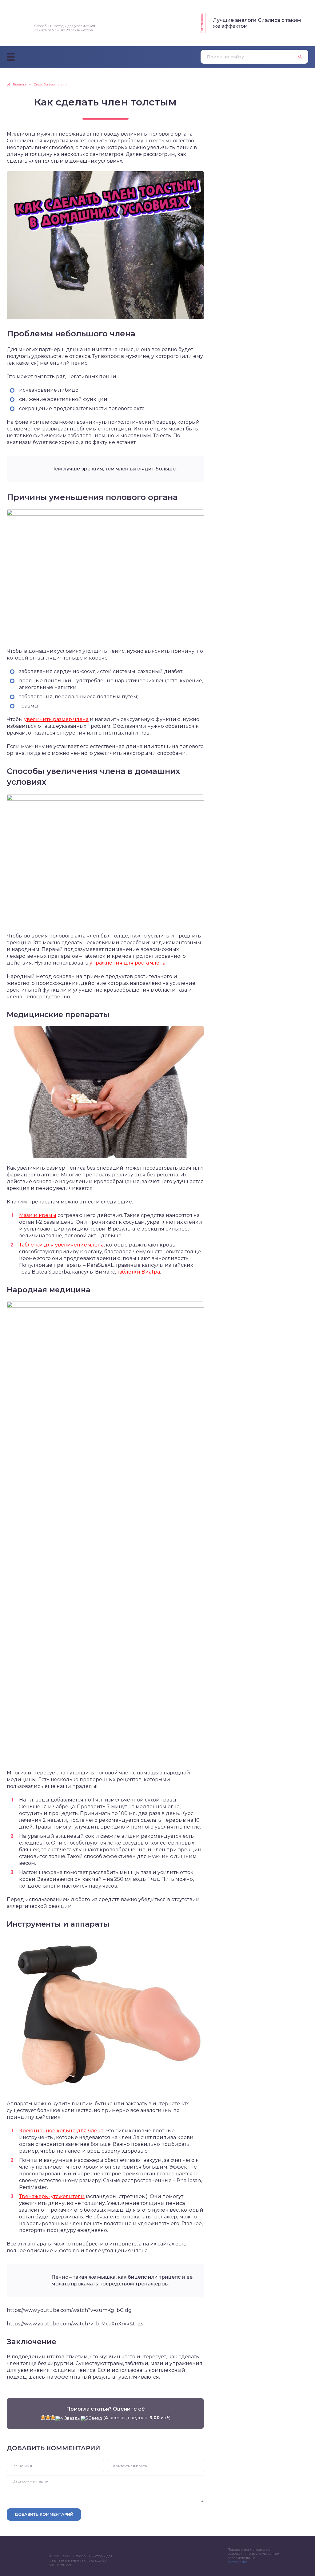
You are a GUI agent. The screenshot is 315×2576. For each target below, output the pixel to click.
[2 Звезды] (48, 2417)
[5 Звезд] (91, 2418)
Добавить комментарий (44, 2514)
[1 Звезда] (43, 2417)
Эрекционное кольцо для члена (61, 2131)
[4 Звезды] (68, 2418)
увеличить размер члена (56, 719)
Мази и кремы (38, 1215)
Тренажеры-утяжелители (52, 2196)
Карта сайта (237, 2562)
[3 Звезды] (53, 2417)
